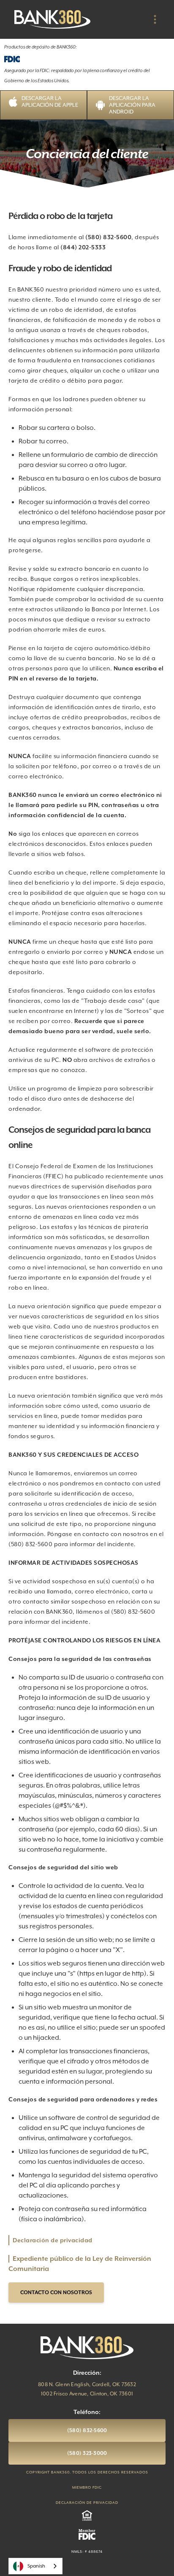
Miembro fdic (87, 2487)
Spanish (36, 2566)
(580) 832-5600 (87, 2430)
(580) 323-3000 (87, 2453)
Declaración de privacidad (53, 2240)
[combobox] (35, 2566)
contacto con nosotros (56, 2292)
